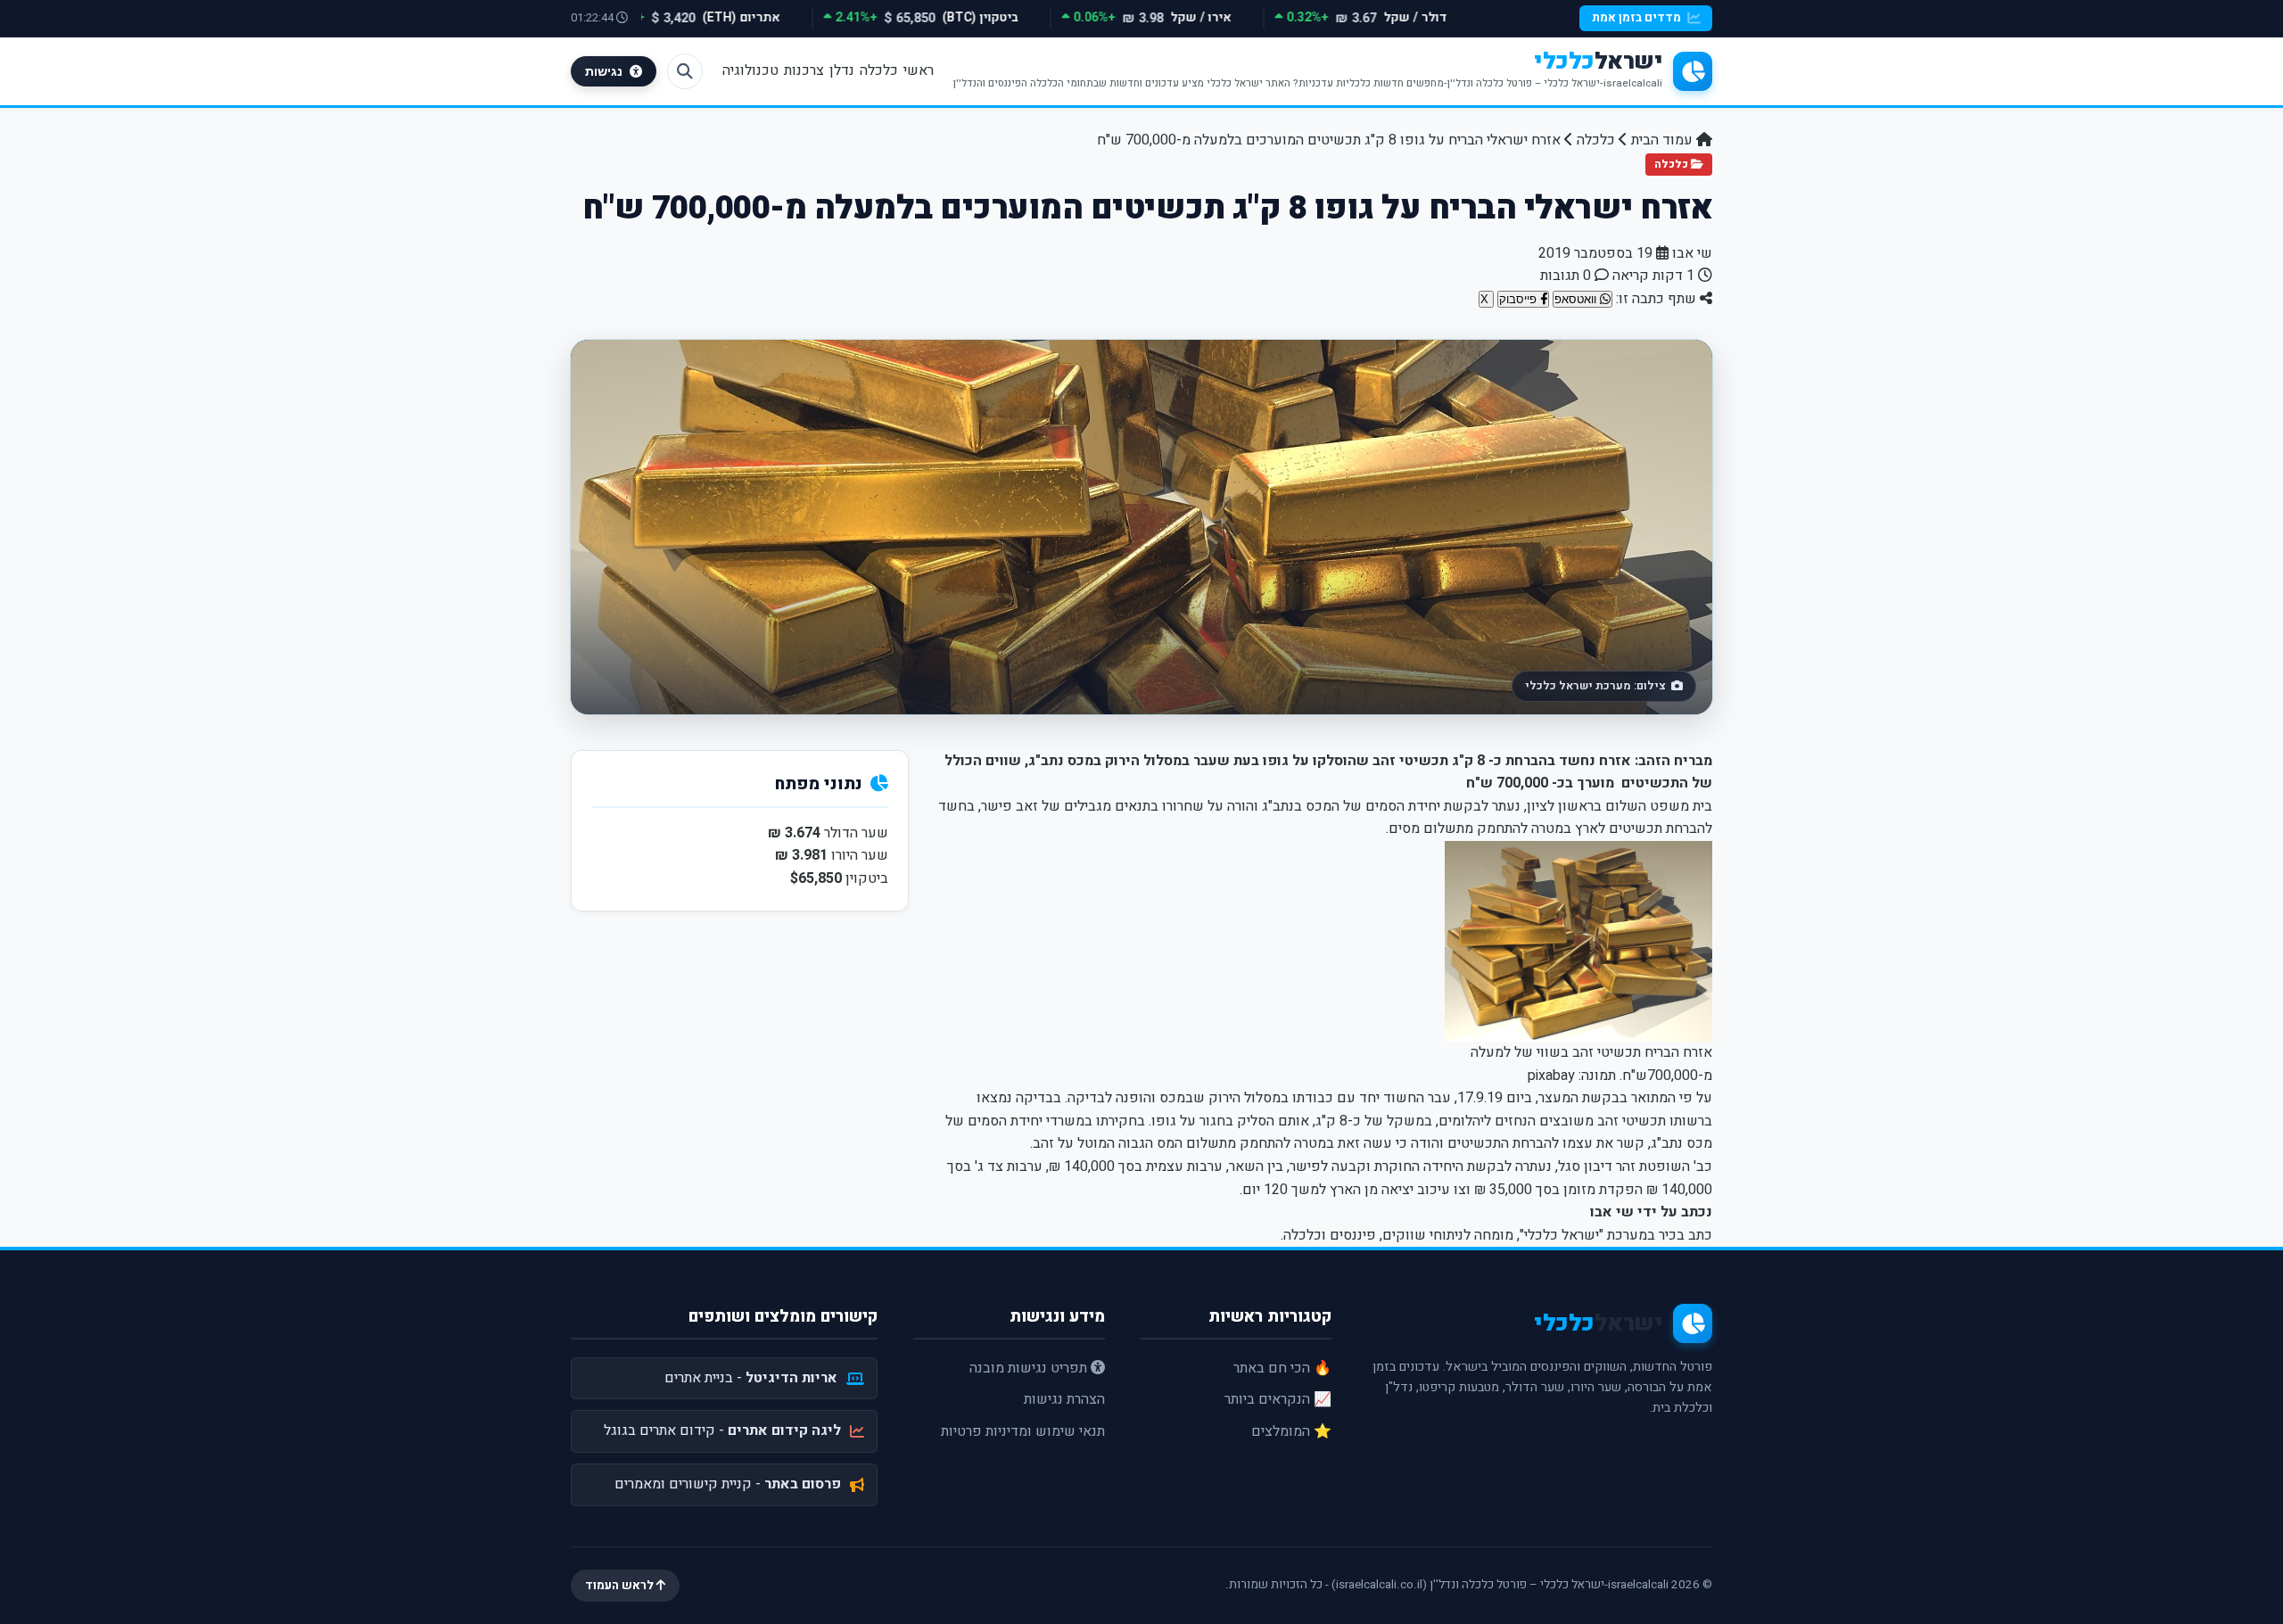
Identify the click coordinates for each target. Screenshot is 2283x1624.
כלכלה (879, 70)
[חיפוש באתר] (685, 71)
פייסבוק (1520, 299)
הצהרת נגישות (1064, 1399)
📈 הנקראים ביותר (1278, 1399)
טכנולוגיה (750, 70)
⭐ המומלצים (1291, 1431)
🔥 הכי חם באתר (1282, 1368)
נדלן (842, 70)
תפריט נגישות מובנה (1030, 1368)
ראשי (919, 70)
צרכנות (804, 70)
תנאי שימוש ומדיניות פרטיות (1023, 1431)
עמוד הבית (1664, 140)
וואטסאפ (1577, 299)
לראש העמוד (621, 1586)
